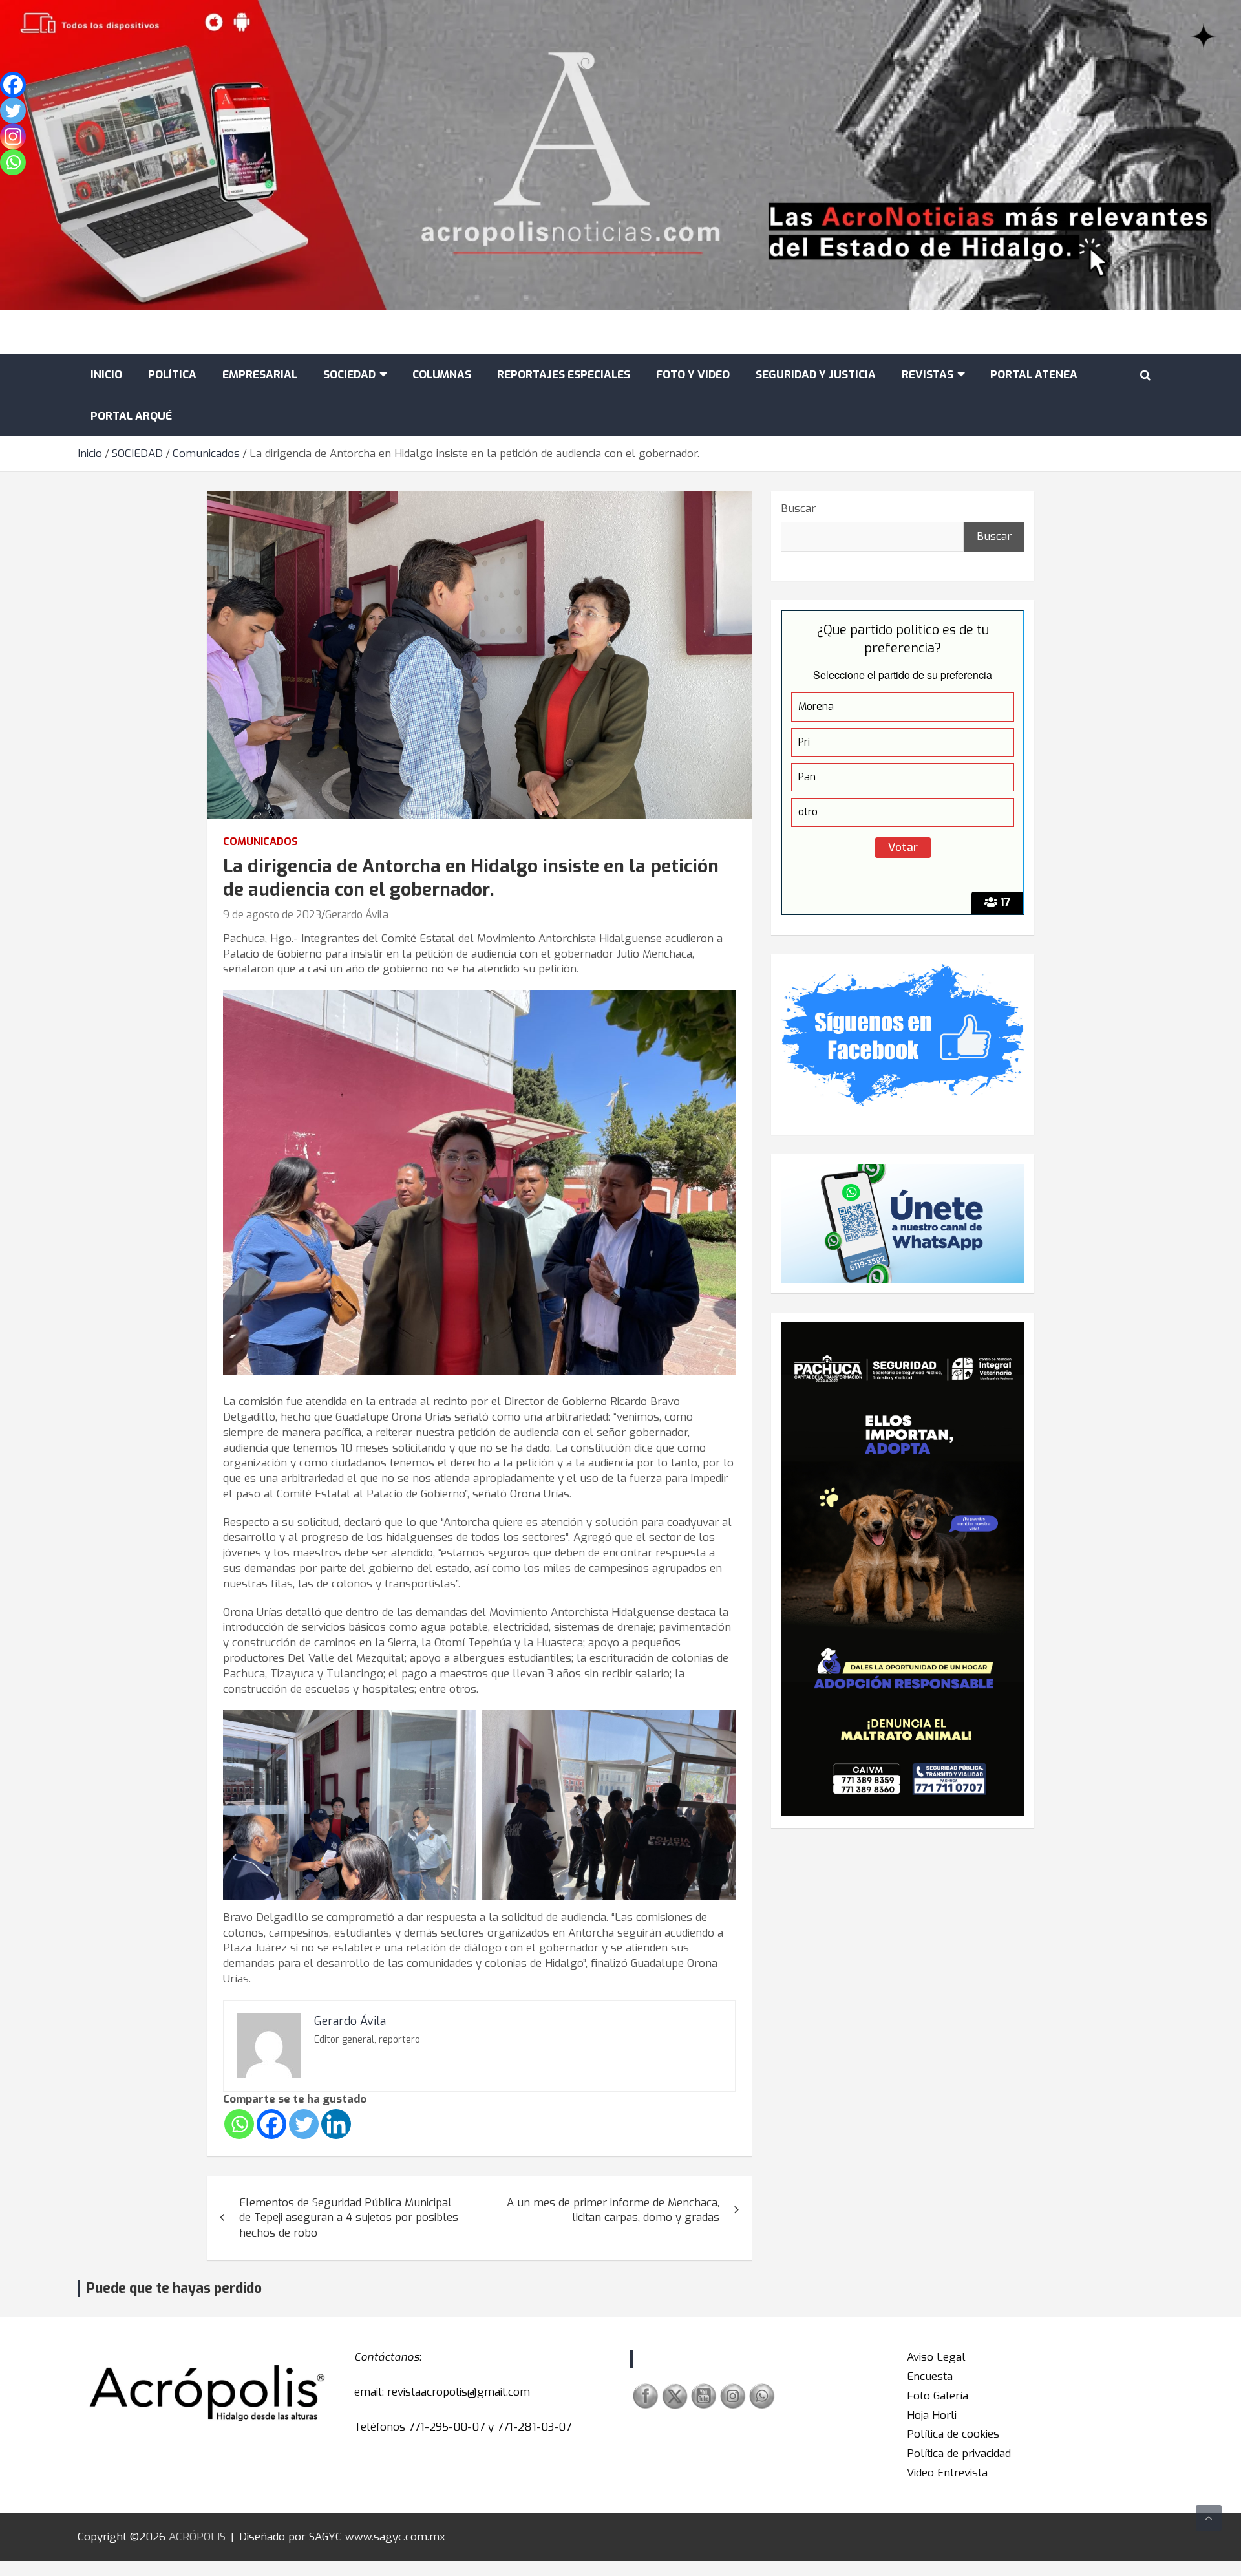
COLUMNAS (442, 375)
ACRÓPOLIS (197, 2537)
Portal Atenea (1034, 375)
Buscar (798, 509)
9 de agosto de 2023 (272, 915)
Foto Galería (938, 2396)
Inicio (106, 375)
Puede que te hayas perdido (174, 2288)
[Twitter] (304, 2124)
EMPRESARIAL (260, 375)
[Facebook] (271, 2124)
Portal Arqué (131, 416)
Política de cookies (953, 2434)
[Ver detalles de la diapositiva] (903, 1569)
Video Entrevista (947, 2473)
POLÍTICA (172, 375)
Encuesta (930, 2377)
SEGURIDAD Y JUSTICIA (816, 375)
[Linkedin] (336, 2124)
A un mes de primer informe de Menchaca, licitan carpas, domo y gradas (613, 2210)
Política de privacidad (959, 2453)
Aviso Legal (936, 2357)
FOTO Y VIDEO (693, 375)
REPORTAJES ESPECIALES (564, 375)
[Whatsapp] (239, 2124)
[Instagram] (13, 136)
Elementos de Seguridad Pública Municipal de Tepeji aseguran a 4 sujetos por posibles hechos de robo (349, 2218)
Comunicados (260, 842)
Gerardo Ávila (357, 915)
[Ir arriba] (1209, 2518)
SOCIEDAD (349, 375)
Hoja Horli (932, 2415)
